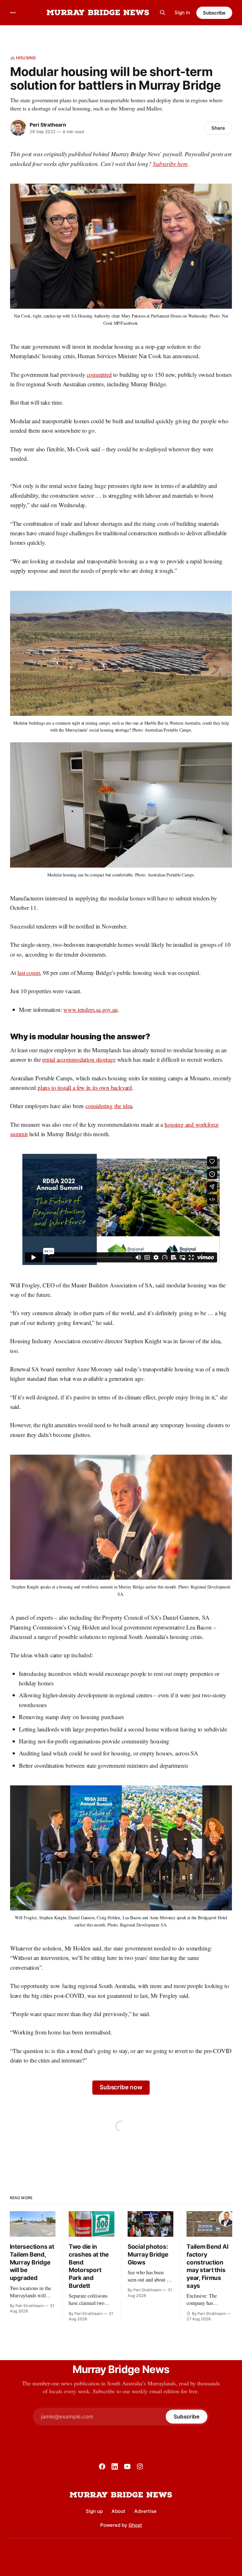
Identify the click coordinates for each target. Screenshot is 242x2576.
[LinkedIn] (115, 2466)
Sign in (182, 12)
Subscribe (214, 13)
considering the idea (109, 1106)
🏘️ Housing (23, 58)
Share (218, 128)
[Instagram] (140, 2466)
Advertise (145, 2511)
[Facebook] (102, 2466)
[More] (13, 13)
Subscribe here (170, 164)
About (118, 2511)
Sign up (94, 2511)
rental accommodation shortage (79, 1059)
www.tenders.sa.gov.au (90, 1009)
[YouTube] (127, 2466)
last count (29, 973)
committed (99, 374)
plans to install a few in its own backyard (85, 1087)
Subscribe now (121, 2087)
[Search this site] (163, 13)
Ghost (135, 2525)
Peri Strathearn (48, 125)
